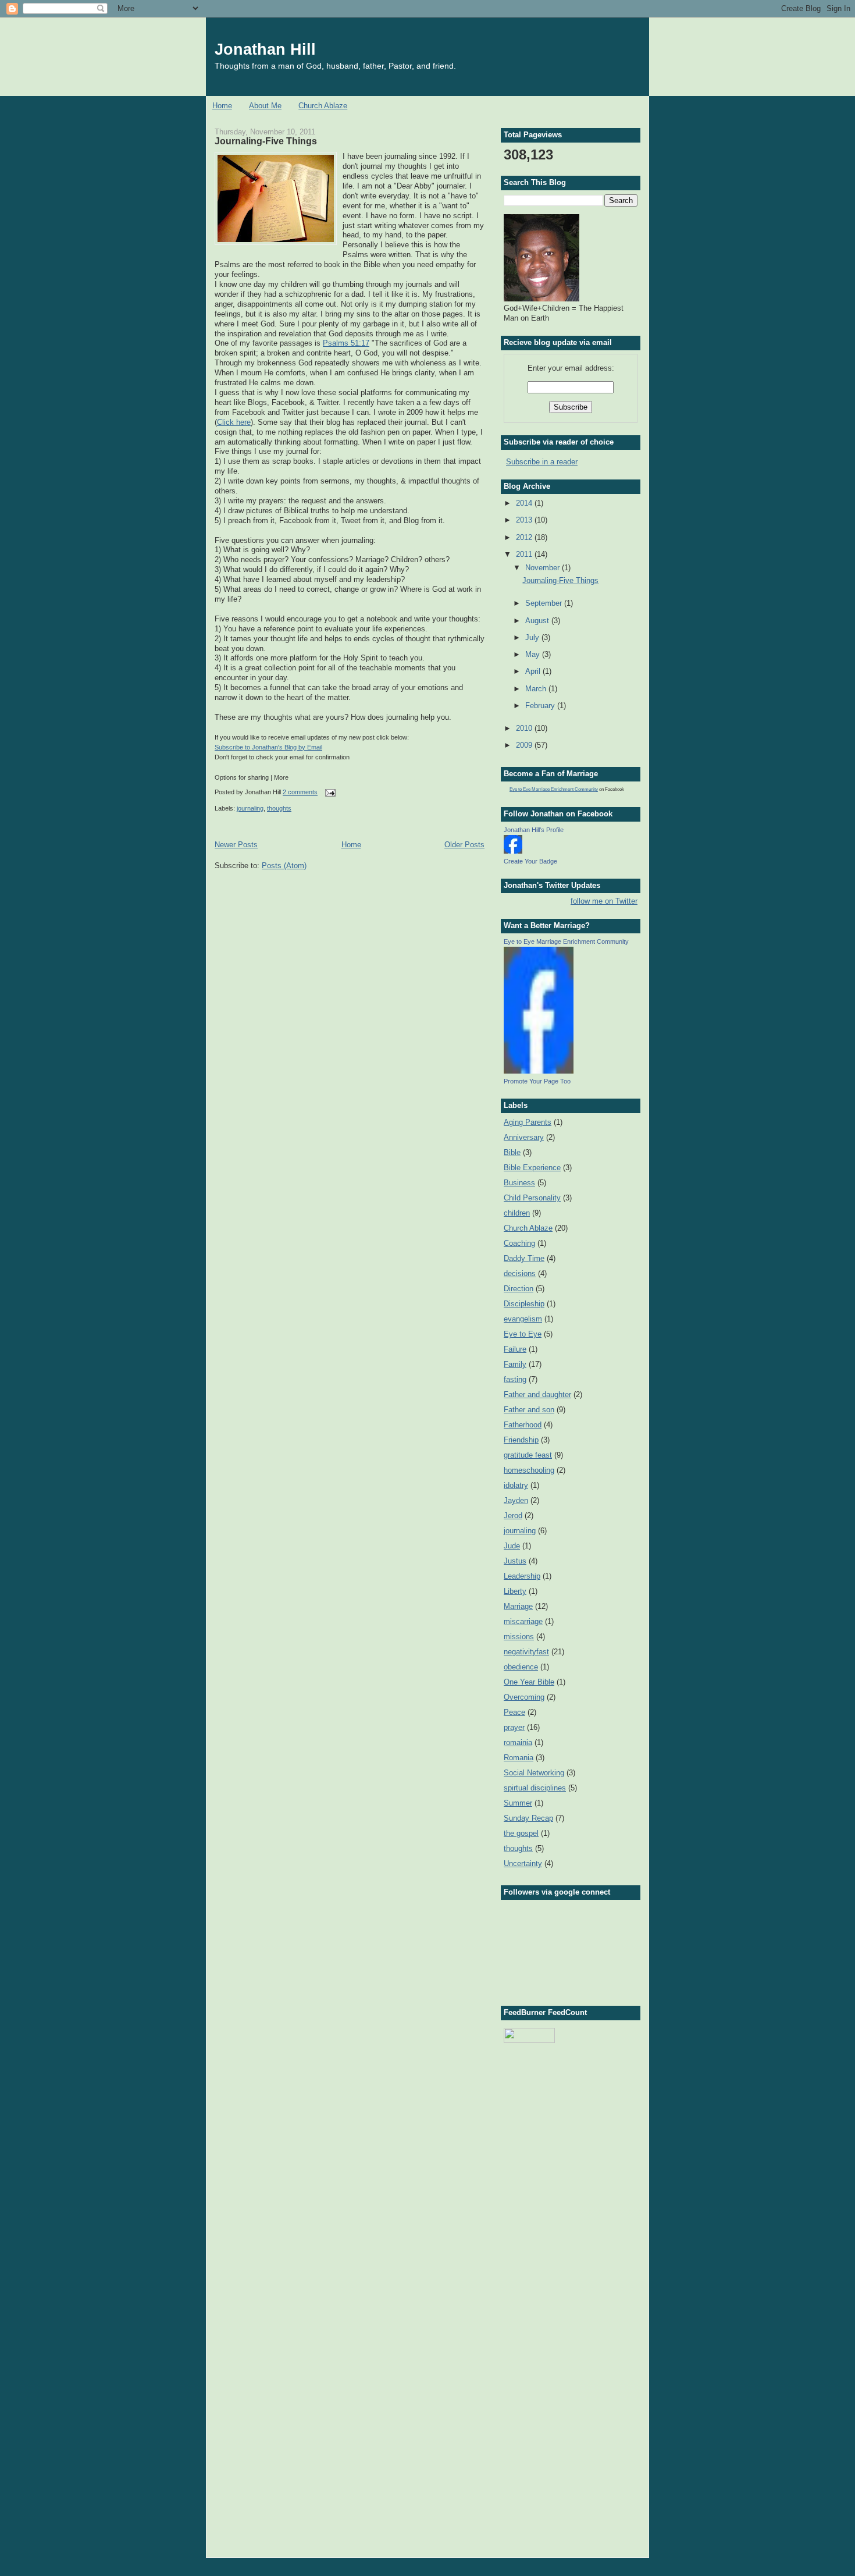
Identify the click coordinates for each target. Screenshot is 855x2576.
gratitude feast (528, 1455)
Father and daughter (537, 1394)
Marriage (518, 1606)
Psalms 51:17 (346, 343)
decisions (520, 1273)
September (545, 603)
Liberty (515, 1591)
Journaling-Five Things (266, 141)
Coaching (519, 1243)
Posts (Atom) (284, 866)
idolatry (516, 1485)
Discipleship (524, 1304)
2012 (525, 537)
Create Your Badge (530, 861)
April (534, 671)
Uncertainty (523, 1863)
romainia (518, 1742)
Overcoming (524, 1697)
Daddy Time (524, 1258)
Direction (519, 1289)
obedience (521, 1667)
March (537, 689)
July (533, 637)
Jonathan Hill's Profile (534, 830)
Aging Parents (528, 1122)
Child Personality (532, 1198)
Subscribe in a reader (542, 462)
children (517, 1213)
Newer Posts (236, 845)
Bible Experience (532, 1168)
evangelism (523, 1319)
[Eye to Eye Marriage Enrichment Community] (539, 1071)
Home (222, 106)
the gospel (521, 1833)
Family (515, 1364)
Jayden (516, 1500)
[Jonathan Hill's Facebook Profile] (513, 851)
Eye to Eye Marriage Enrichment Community (554, 789)
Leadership (522, 1576)
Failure (515, 1349)
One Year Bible (529, 1682)
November (544, 568)
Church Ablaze (323, 106)
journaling (250, 808)
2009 (525, 745)
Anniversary (524, 1137)
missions (519, 1637)
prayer (514, 1727)
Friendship (521, 1440)
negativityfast (526, 1652)
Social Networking (534, 1773)
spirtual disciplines (535, 1788)
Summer (518, 1803)
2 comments (300, 793)
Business (519, 1183)
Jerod (513, 1516)
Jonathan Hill (265, 49)
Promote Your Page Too (537, 1081)
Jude (512, 1546)
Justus (515, 1561)
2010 (525, 728)
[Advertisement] (562, 2112)
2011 (525, 554)
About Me (265, 106)
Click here (234, 422)
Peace (514, 1712)
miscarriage (523, 1621)
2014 (525, 503)
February (541, 706)
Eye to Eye (523, 1334)
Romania (519, 1758)
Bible (512, 1152)
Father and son (529, 1410)
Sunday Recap (528, 1818)
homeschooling (529, 1470)
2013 (525, 520)
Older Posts (464, 845)
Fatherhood (523, 1425)
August (538, 621)
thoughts (279, 808)
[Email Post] (329, 793)
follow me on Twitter (604, 901)
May (534, 654)
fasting (515, 1379)
